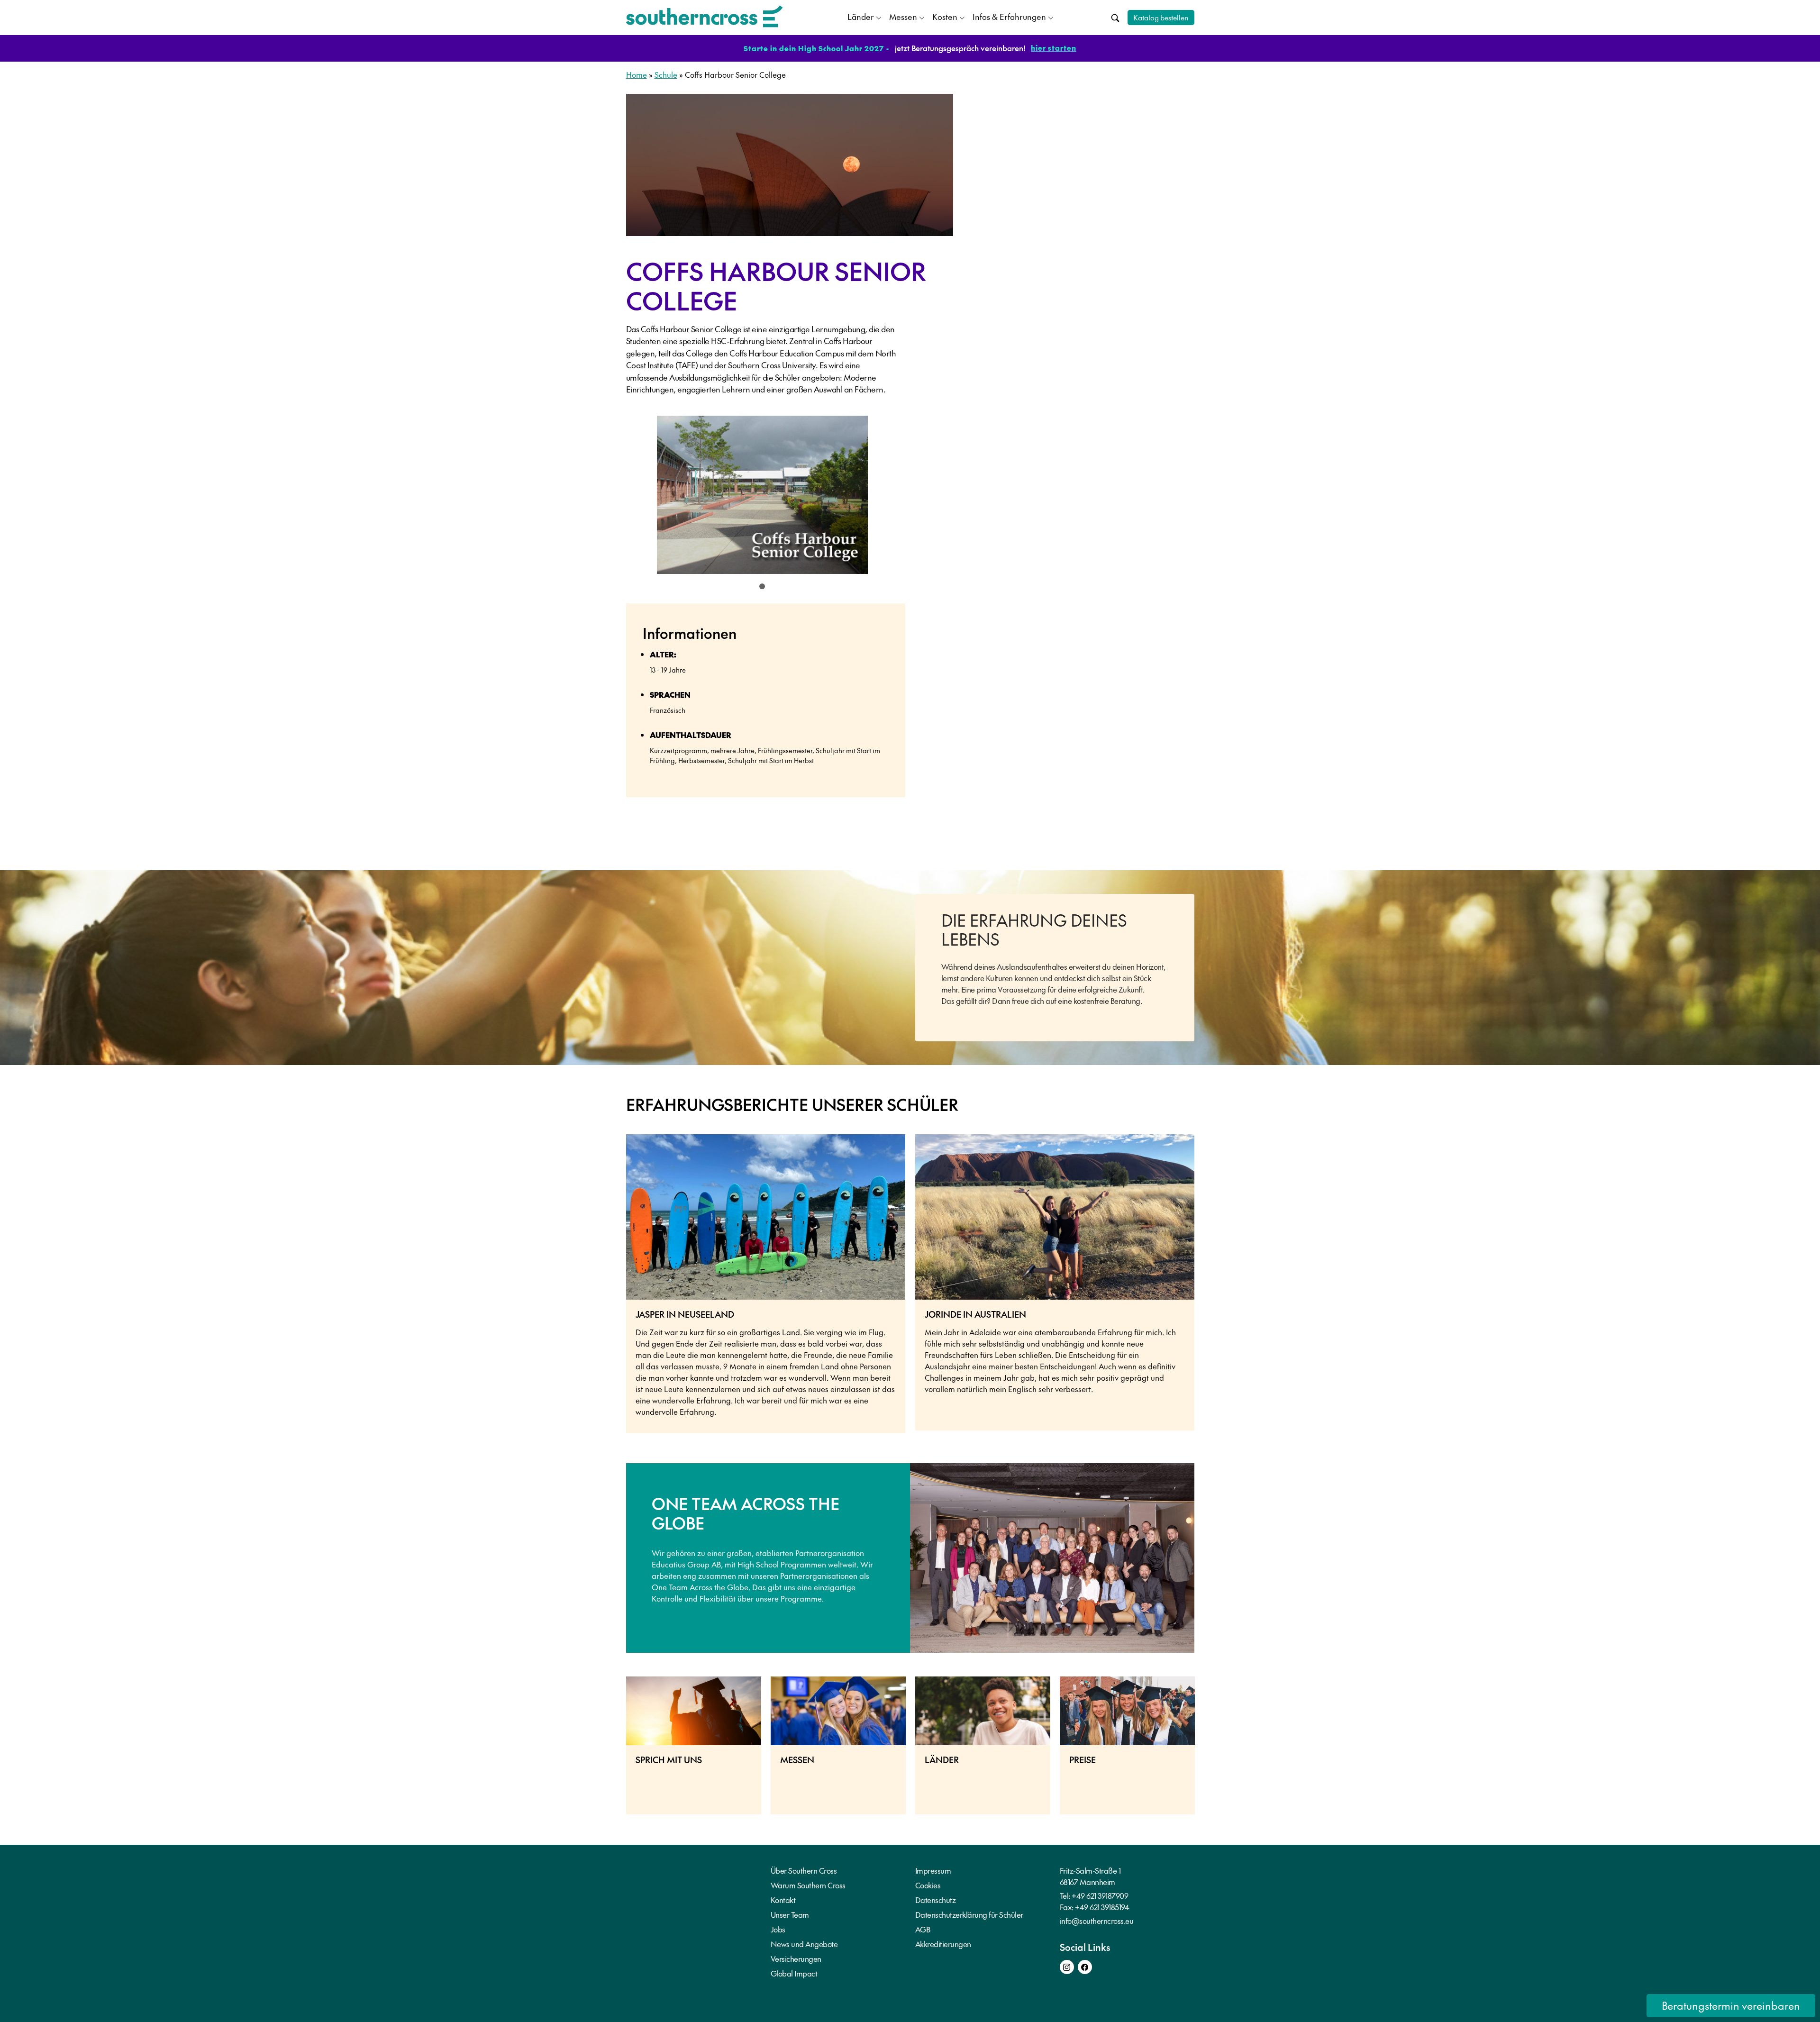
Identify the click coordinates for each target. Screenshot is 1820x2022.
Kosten (945, 17)
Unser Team (790, 1914)
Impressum (933, 1870)
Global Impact (794, 1973)
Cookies (928, 1885)
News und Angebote (804, 1944)
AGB (923, 1929)
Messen (903, 17)
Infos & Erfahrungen (1009, 17)
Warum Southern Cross (808, 1885)
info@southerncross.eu (1097, 1921)
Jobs (778, 1929)
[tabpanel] (763, 498)
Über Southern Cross (804, 1870)
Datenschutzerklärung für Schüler (969, 1914)
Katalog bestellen (1161, 17)
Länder (861, 17)
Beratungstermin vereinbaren (1731, 2005)
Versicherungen (796, 1958)
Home (637, 74)
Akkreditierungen (943, 1944)
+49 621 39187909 (1100, 1895)
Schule (666, 74)
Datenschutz (936, 1900)
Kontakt (783, 1900)
